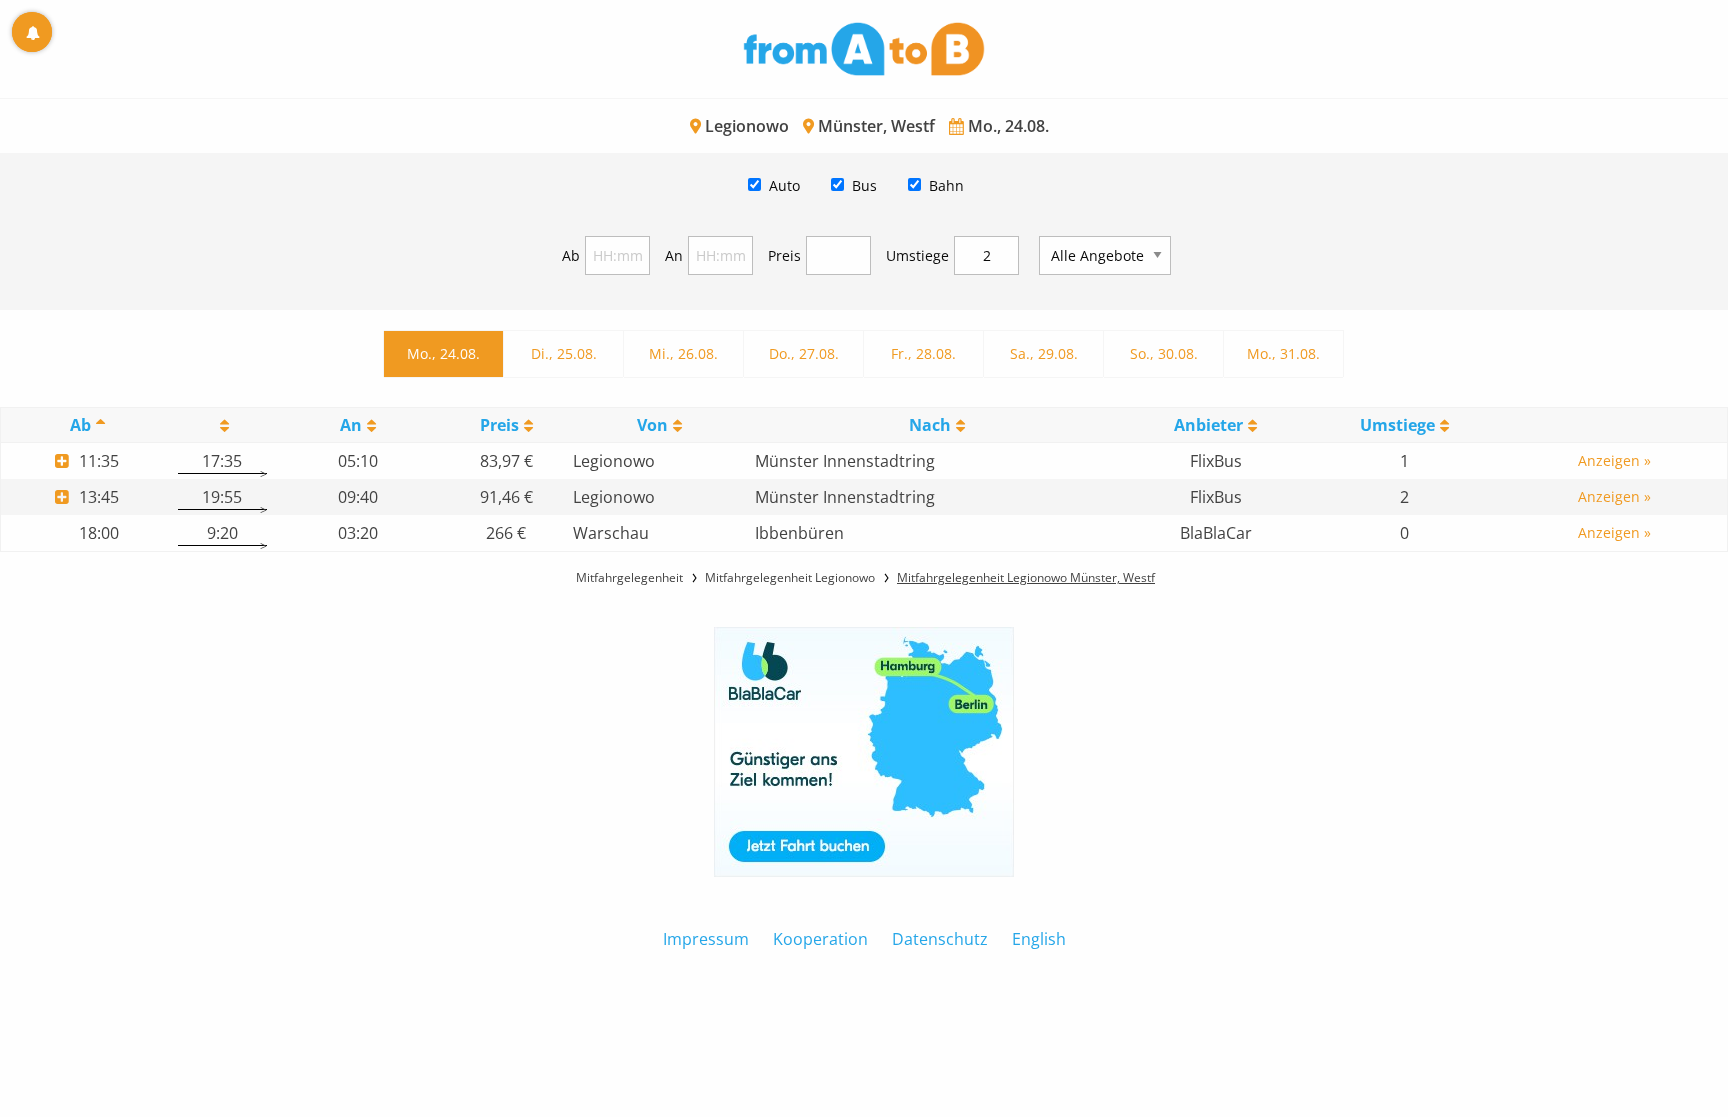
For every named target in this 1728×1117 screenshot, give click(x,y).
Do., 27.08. (804, 353)
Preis (784, 255)
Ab (571, 255)
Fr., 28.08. (923, 353)
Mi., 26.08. (683, 353)
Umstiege (917, 255)
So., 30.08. (1164, 353)
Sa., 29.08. (1044, 353)
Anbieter (1208, 425)
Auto (784, 185)
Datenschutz (940, 939)
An (674, 255)
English (1039, 939)
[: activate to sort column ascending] (222, 425)
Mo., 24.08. (443, 353)
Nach (930, 425)
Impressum (706, 939)
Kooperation (820, 939)
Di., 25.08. (564, 353)
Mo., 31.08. (1283, 353)
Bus (864, 185)
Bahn (946, 185)
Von (652, 425)
